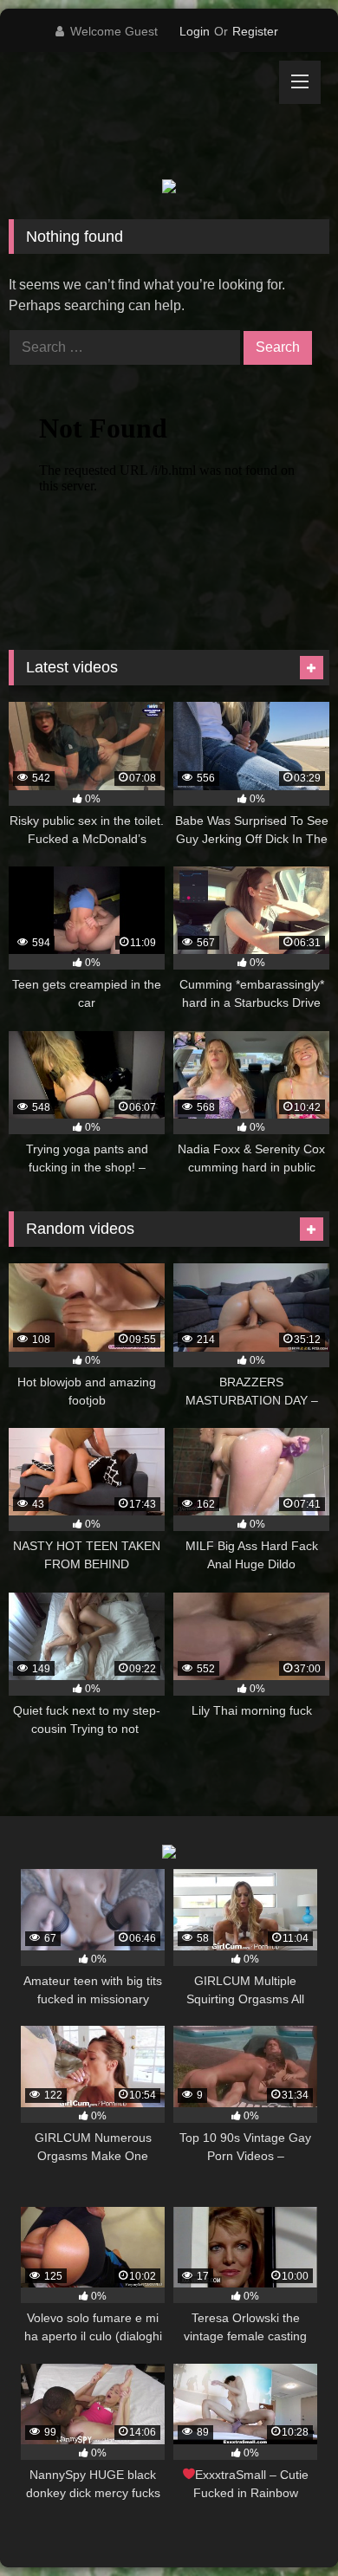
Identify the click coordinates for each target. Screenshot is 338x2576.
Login (195, 31)
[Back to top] (284, 2524)
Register (255, 31)
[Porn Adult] (139, 116)
